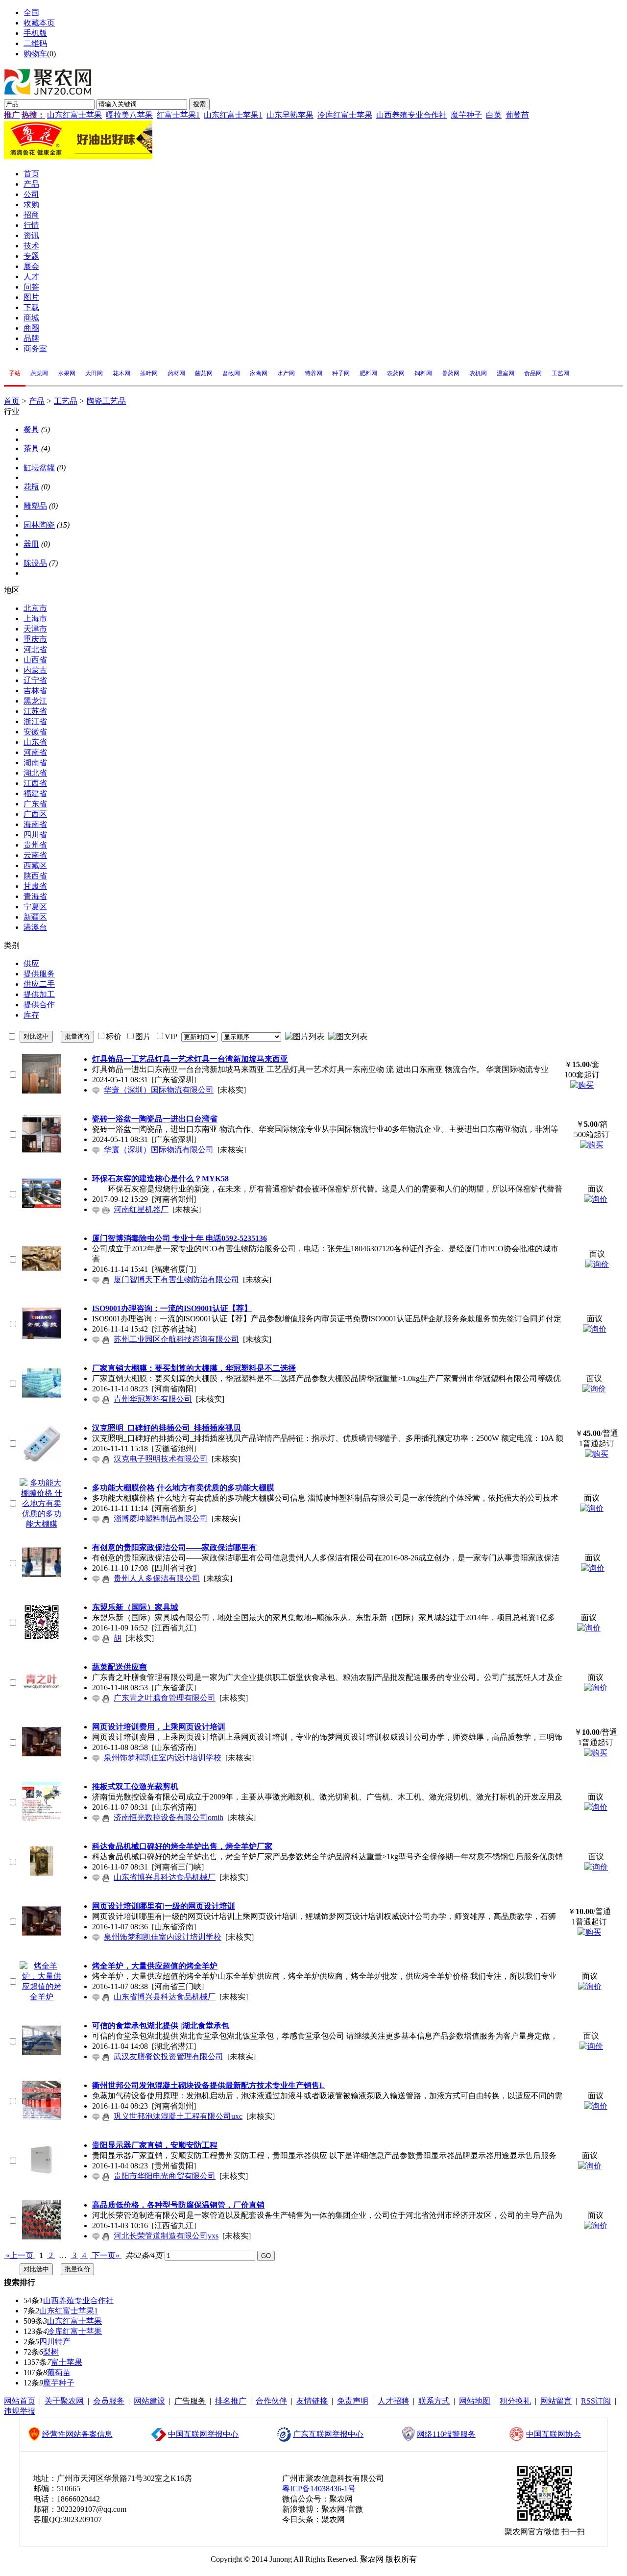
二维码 (35, 43)
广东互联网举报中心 (328, 2434)
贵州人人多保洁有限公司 (157, 1578)
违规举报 (20, 2411)
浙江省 (35, 721)
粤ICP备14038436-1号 (319, 2489)
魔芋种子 (466, 115)
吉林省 (35, 691)
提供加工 (39, 994)
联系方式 (434, 2401)
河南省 (35, 752)
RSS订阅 (596, 2401)
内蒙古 (35, 670)
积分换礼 (515, 2401)
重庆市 (35, 639)
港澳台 (35, 927)
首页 (12, 401)
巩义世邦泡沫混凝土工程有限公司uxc (178, 2116)
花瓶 (31, 487)
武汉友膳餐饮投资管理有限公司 (169, 2056)
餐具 (31, 429)
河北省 (35, 649)
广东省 (35, 804)
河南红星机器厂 (141, 1209)
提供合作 (39, 1005)
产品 (37, 401)
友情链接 (312, 2401)
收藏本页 (39, 23)
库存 (31, 1015)
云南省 (35, 855)
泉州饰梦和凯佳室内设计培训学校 (163, 1758)
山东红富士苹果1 (233, 115)
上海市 (35, 619)
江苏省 (35, 711)
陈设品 (35, 563)
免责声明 (353, 2401)
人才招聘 (393, 2401)
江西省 (35, 783)
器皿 (31, 544)
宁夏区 (35, 907)
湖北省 (35, 773)
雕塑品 (35, 506)
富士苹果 (67, 2362)
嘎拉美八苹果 (129, 115)
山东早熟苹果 (290, 115)
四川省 (35, 835)
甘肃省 (35, 886)
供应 (31, 963)
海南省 (35, 824)
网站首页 (20, 2401)
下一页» (106, 2255)
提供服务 (39, 974)
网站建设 (149, 2401)
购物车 (35, 54)
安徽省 (35, 732)
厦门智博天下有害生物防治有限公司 (176, 1279)
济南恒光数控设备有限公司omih (169, 1817)
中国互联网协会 (554, 2434)
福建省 (35, 793)
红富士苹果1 (178, 115)
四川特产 (55, 2342)
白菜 (494, 115)
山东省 (35, 742)
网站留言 (556, 2401)
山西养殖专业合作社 (411, 115)
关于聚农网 (64, 2401)
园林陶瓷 (39, 525)
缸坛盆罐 (39, 468)
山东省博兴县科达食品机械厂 (165, 1877)
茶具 (31, 449)
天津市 (35, 629)
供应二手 (39, 984)
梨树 (51, 2352)
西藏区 (35, 865)
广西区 (35, 814)
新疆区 (35, 917)
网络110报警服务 (446, 2434)
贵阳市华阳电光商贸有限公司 (165, 2176)
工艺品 (66, 401)
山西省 (35, 660)
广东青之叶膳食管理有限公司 (165, 1698)
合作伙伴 (271, 2401)
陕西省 (35, 876)
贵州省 (35, 845)
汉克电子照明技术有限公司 (161, 1459)
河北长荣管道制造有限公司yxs (166, 2236)
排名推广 (231, 2401)
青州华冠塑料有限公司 (153, 1399)
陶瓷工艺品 (106, 401)
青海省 (35, 896)
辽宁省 (35, 680)
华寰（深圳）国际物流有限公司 (159, 1090)
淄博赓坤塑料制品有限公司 (161, 1519)
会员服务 (109, 2401)
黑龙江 (35, 701)
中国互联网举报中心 (203, 2434)
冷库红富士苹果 (345, 115)
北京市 (35, 608)
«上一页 (20, 2255)
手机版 (35, 33)
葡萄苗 (517, 115)
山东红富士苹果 (74, 115)
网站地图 (475, 2401)
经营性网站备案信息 (77, 2434)
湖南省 (35, 763)
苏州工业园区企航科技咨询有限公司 (176, 1339)
